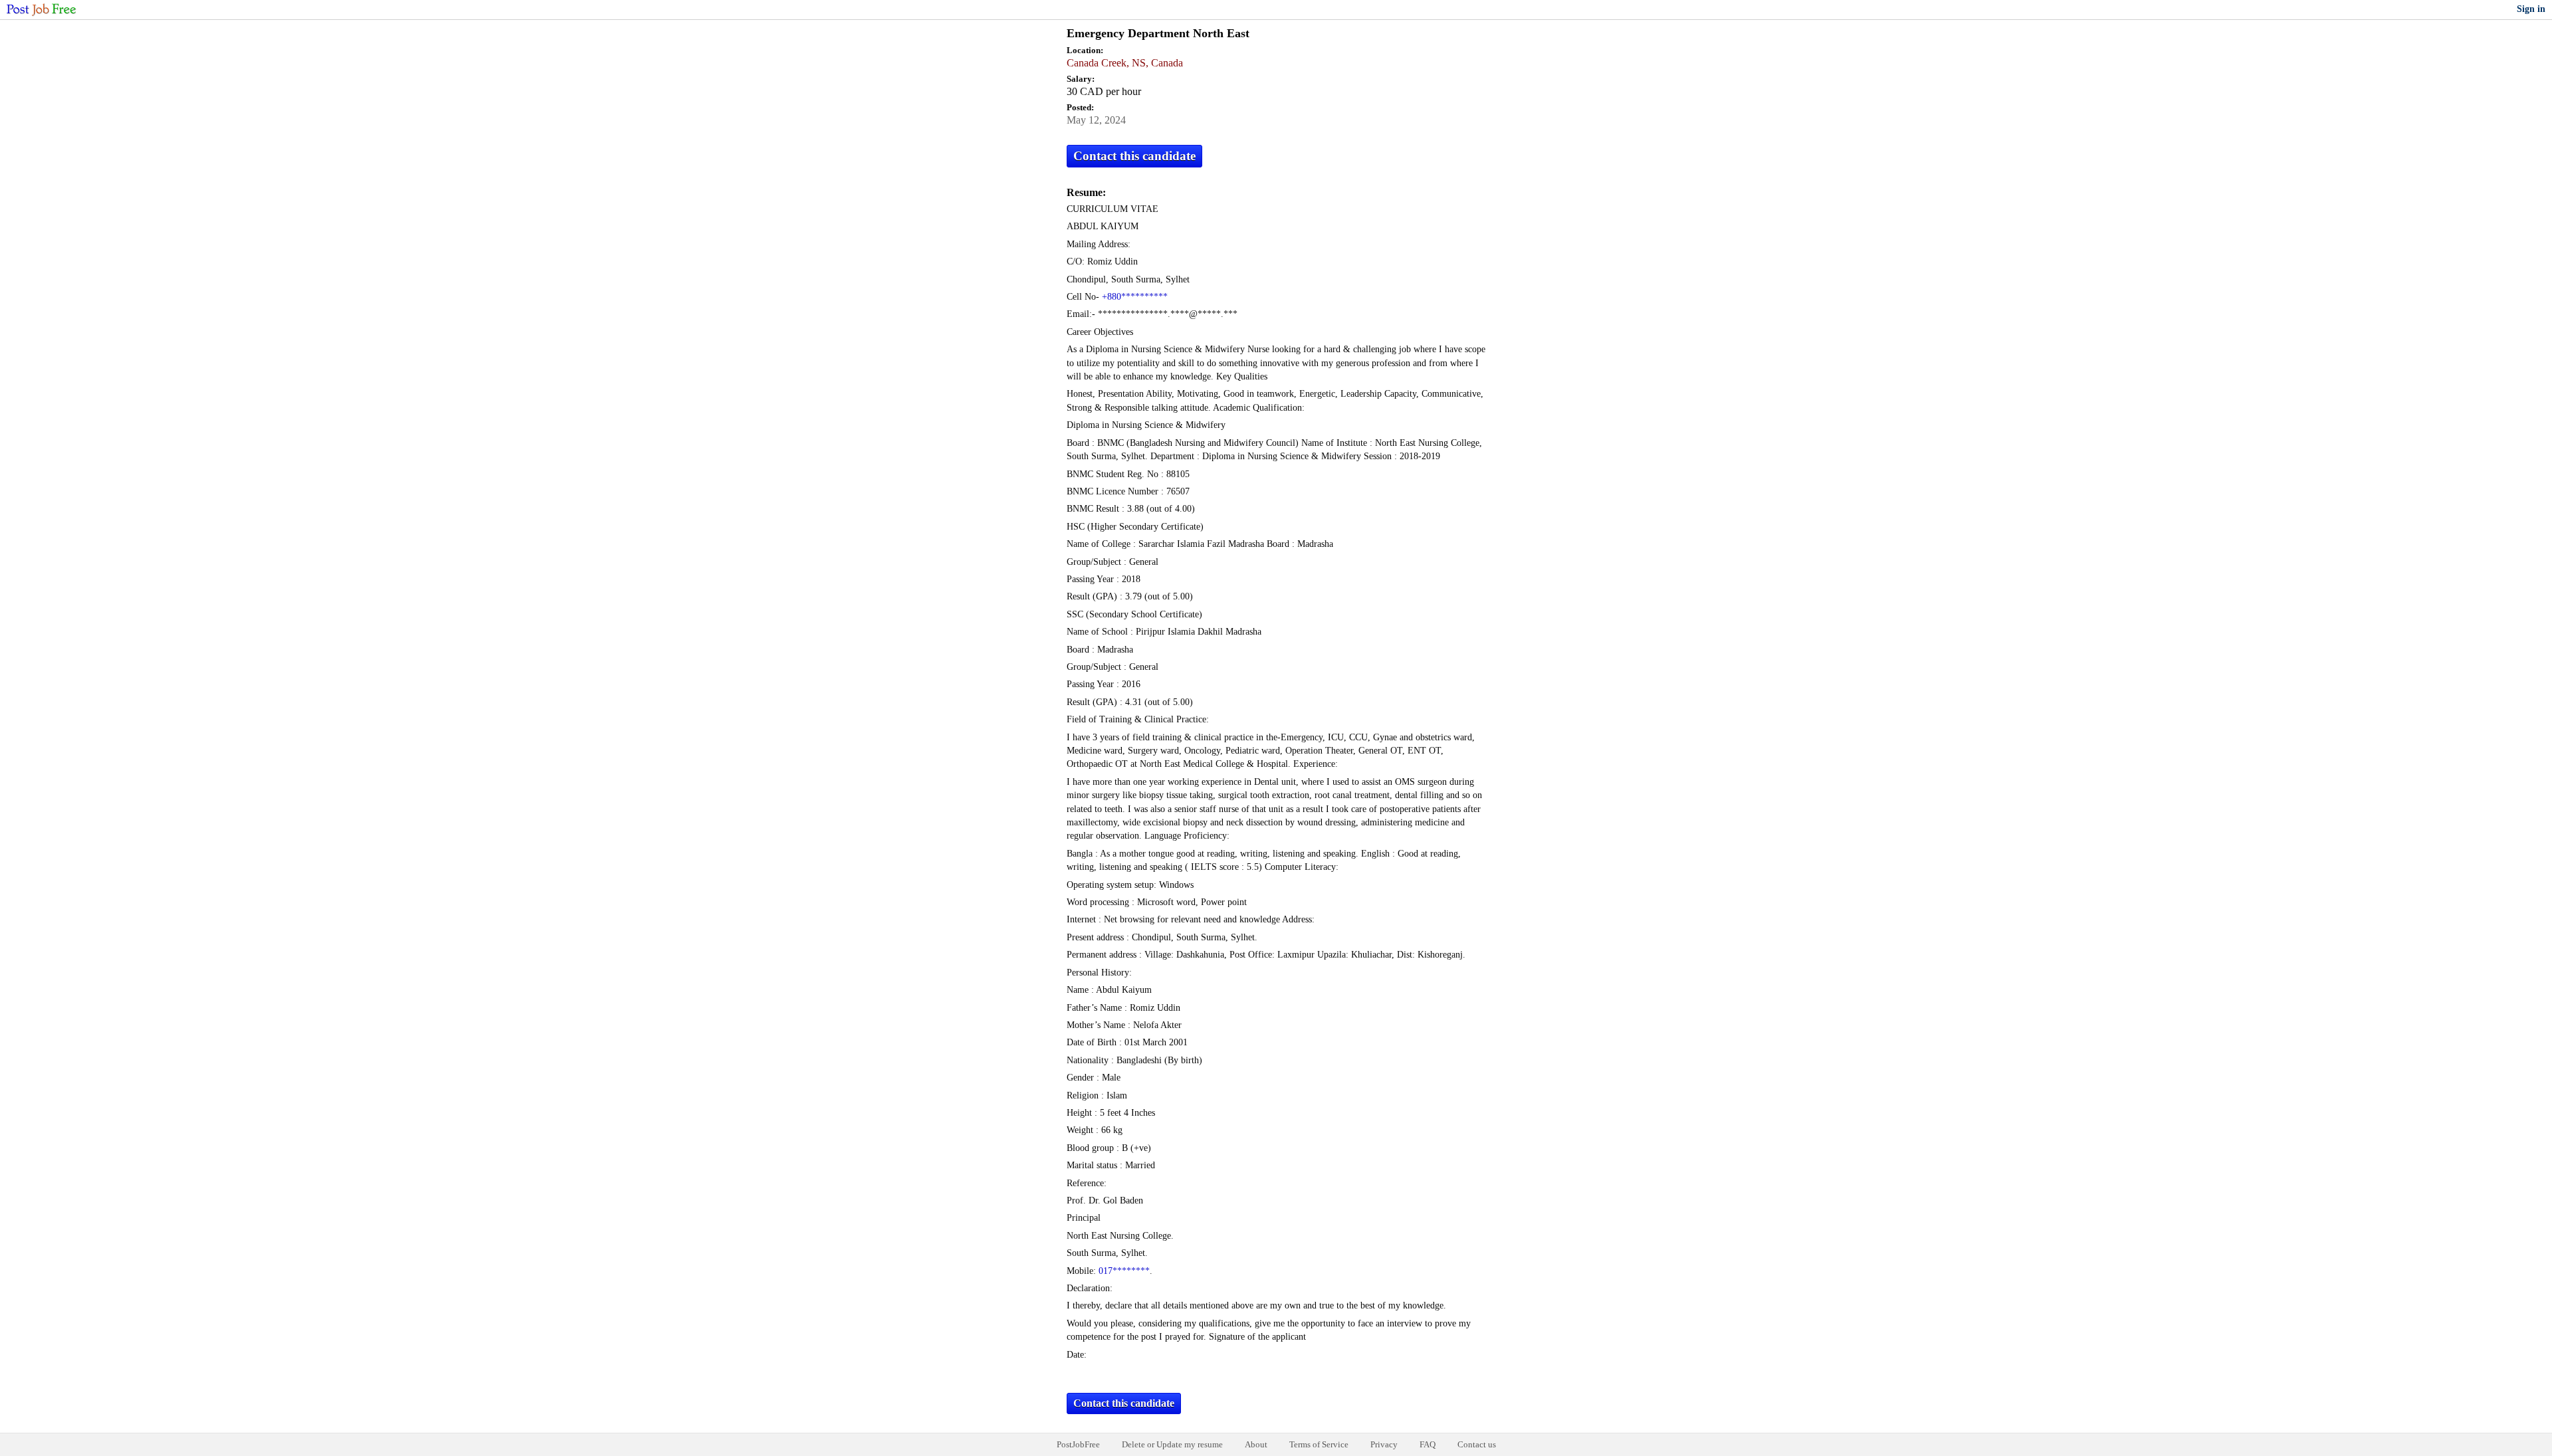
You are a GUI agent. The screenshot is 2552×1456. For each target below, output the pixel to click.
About (1256, 1444)
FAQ (1428, 1444)
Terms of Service (1319, 1444)
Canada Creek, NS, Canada (1125, 63)
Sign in (2531, 9)
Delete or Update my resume (1172, 1444)
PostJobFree (1078, 1444)
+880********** (1135, 297)
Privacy (1384, 1444)
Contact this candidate (1134, 156)
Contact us (1477, 1444)
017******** (1124, 1271)
